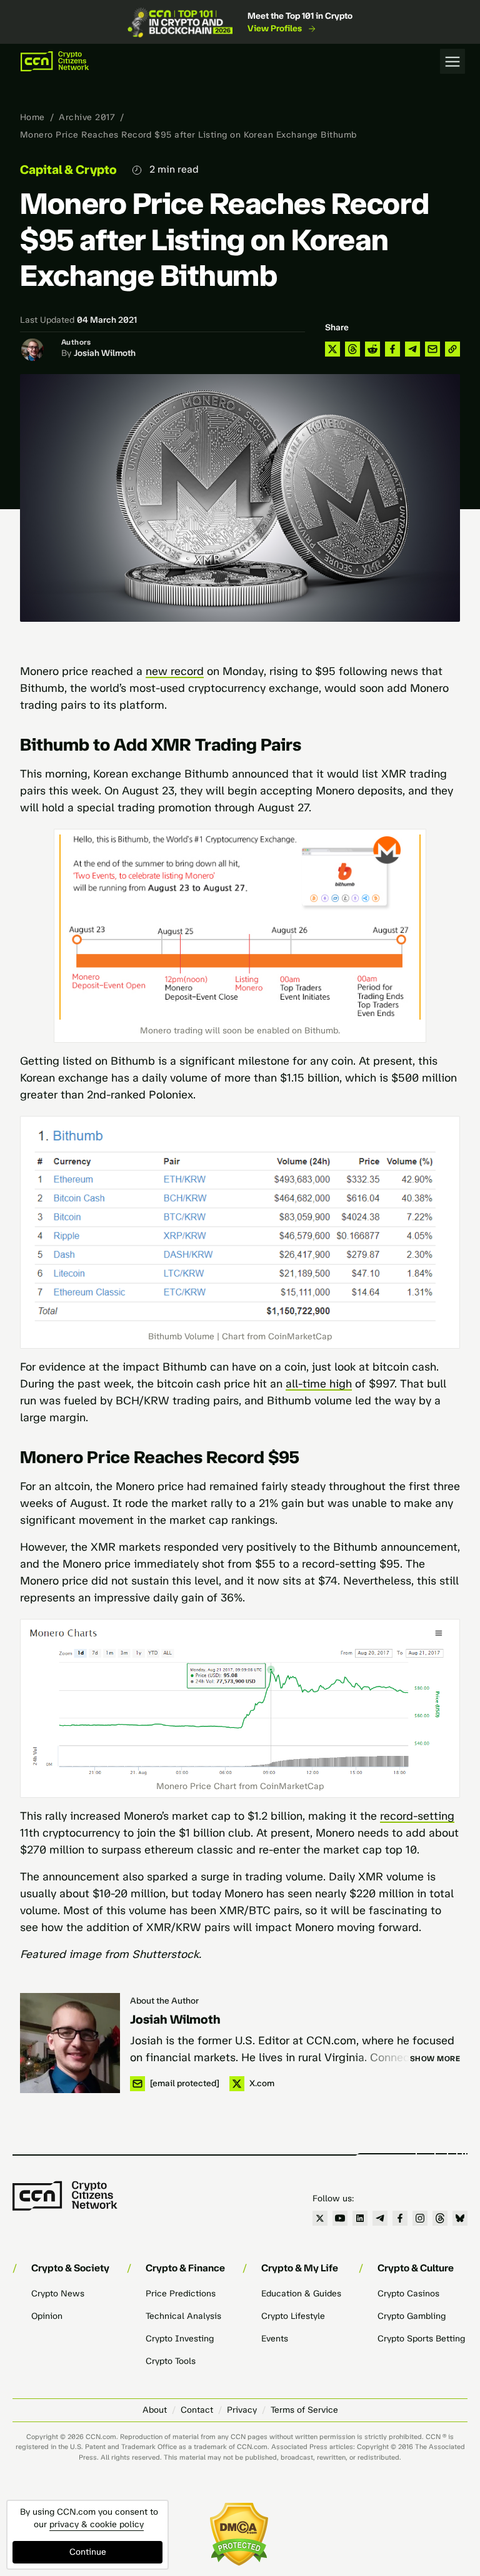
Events (275, 2339)
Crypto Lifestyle (293, 2316)
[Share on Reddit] (372, 349)
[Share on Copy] (452, 349)
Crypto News (58, 2294)
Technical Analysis (183, 2316)
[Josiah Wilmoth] (70, 2043)
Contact (197, 2410)
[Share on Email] (432, 349)
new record (175, 671)
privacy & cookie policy (97, 2524)
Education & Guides (301, 2294)
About (155, 2410)
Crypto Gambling (412, 2316)
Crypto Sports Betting (421, 2339)
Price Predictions (181, 2294)
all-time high (319, 1384)
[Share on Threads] (352, 349)
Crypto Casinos (408, 2294)
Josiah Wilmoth (105, 353)
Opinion (47, 2316)
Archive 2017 (87, 117)
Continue (88, 2552)
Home (32, 117)
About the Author (164, 2001)
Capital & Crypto (68, 170)
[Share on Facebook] (392, 349)
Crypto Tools (171, 2361)
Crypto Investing (180, 2339)
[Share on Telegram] (412, 349)
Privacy (242, 2410)
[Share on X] (332, 349)
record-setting (417, 1816)
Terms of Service (304, 2410)
